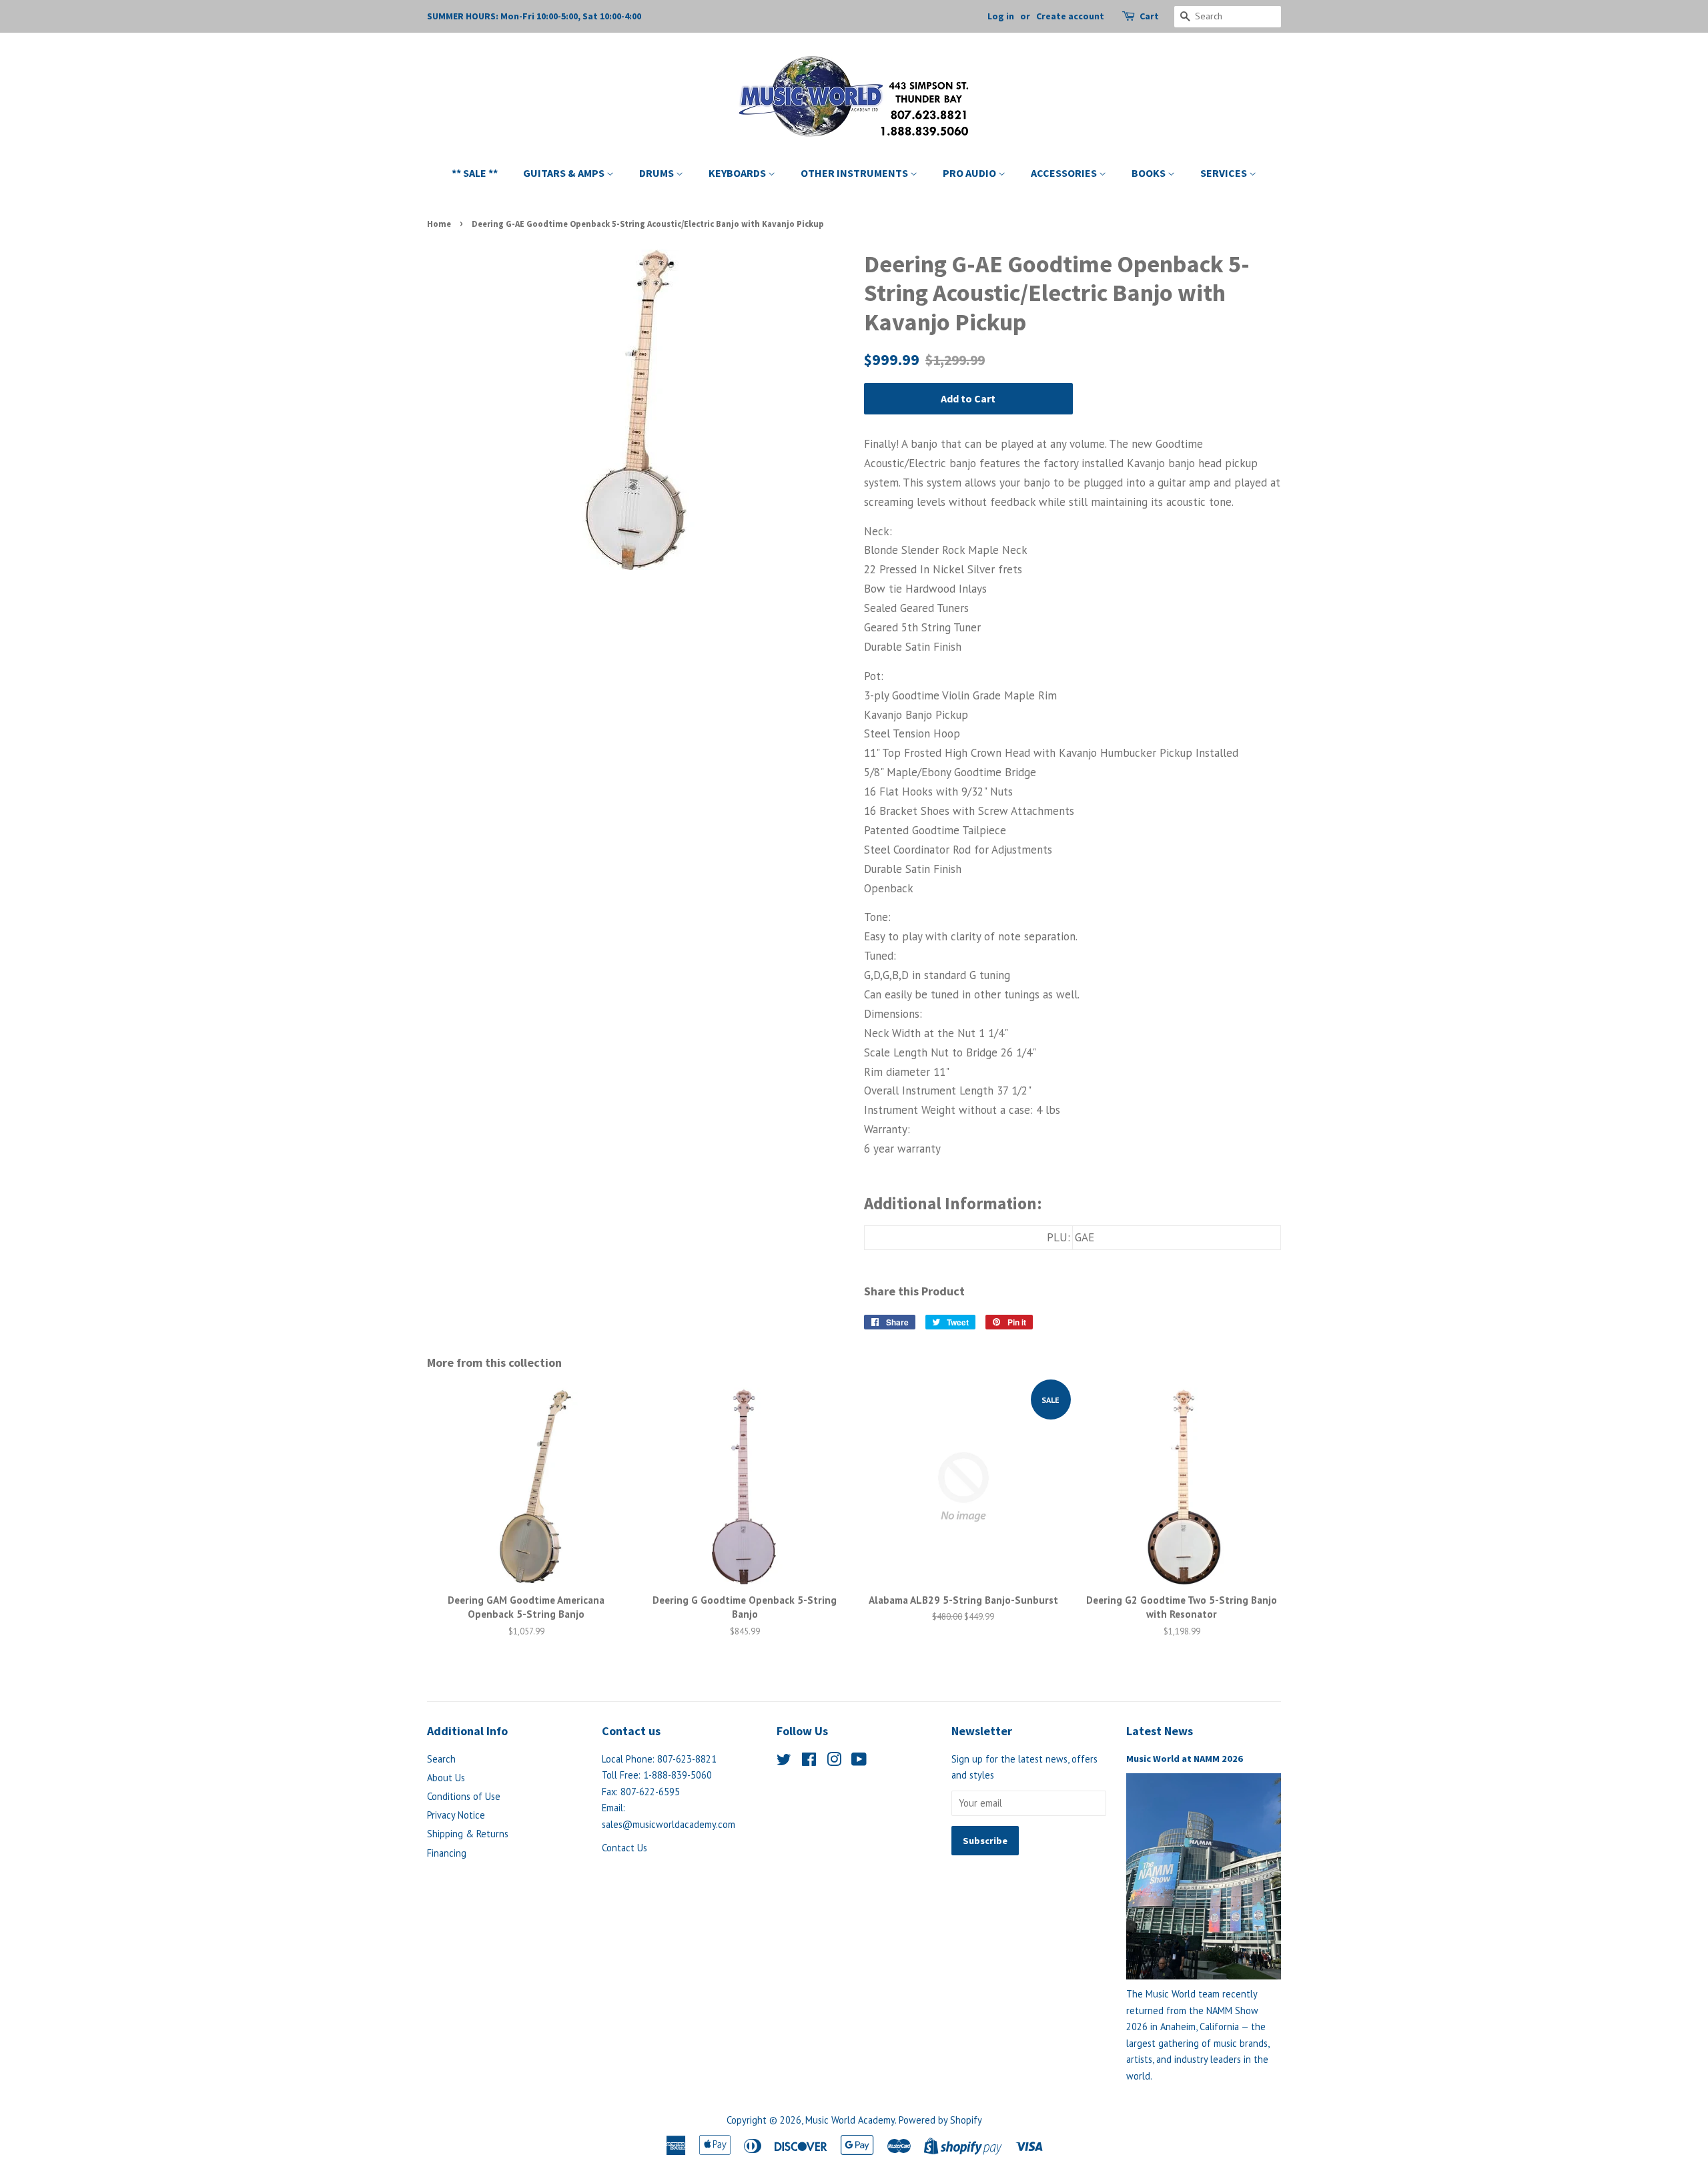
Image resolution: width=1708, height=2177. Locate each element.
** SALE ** (475, 173)
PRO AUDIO (970, 173)
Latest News (1160, 1731)
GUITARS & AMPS (565, 173)
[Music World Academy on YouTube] (859, 1762)
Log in (1001, 16)
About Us (446, 1778)
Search (441, 1759)
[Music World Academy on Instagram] (834, 1762)
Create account (1070, 16)
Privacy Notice (456, 1815)
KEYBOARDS (738, 173)
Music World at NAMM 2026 (1185, 1759)
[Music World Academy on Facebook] (809, 1762)
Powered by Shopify (940, 2120)
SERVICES (1225, 173)
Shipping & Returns (468, 1834)
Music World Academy (850, 2120)
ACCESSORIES (1065, 173)
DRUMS (658, 173)
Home (439, 224)
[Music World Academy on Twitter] (784, 1762)
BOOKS (1150, 173)
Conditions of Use (464, 1796)
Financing (447, 1853)
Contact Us (624, 1848)
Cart (1149, 16)
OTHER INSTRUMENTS (855, 173)
